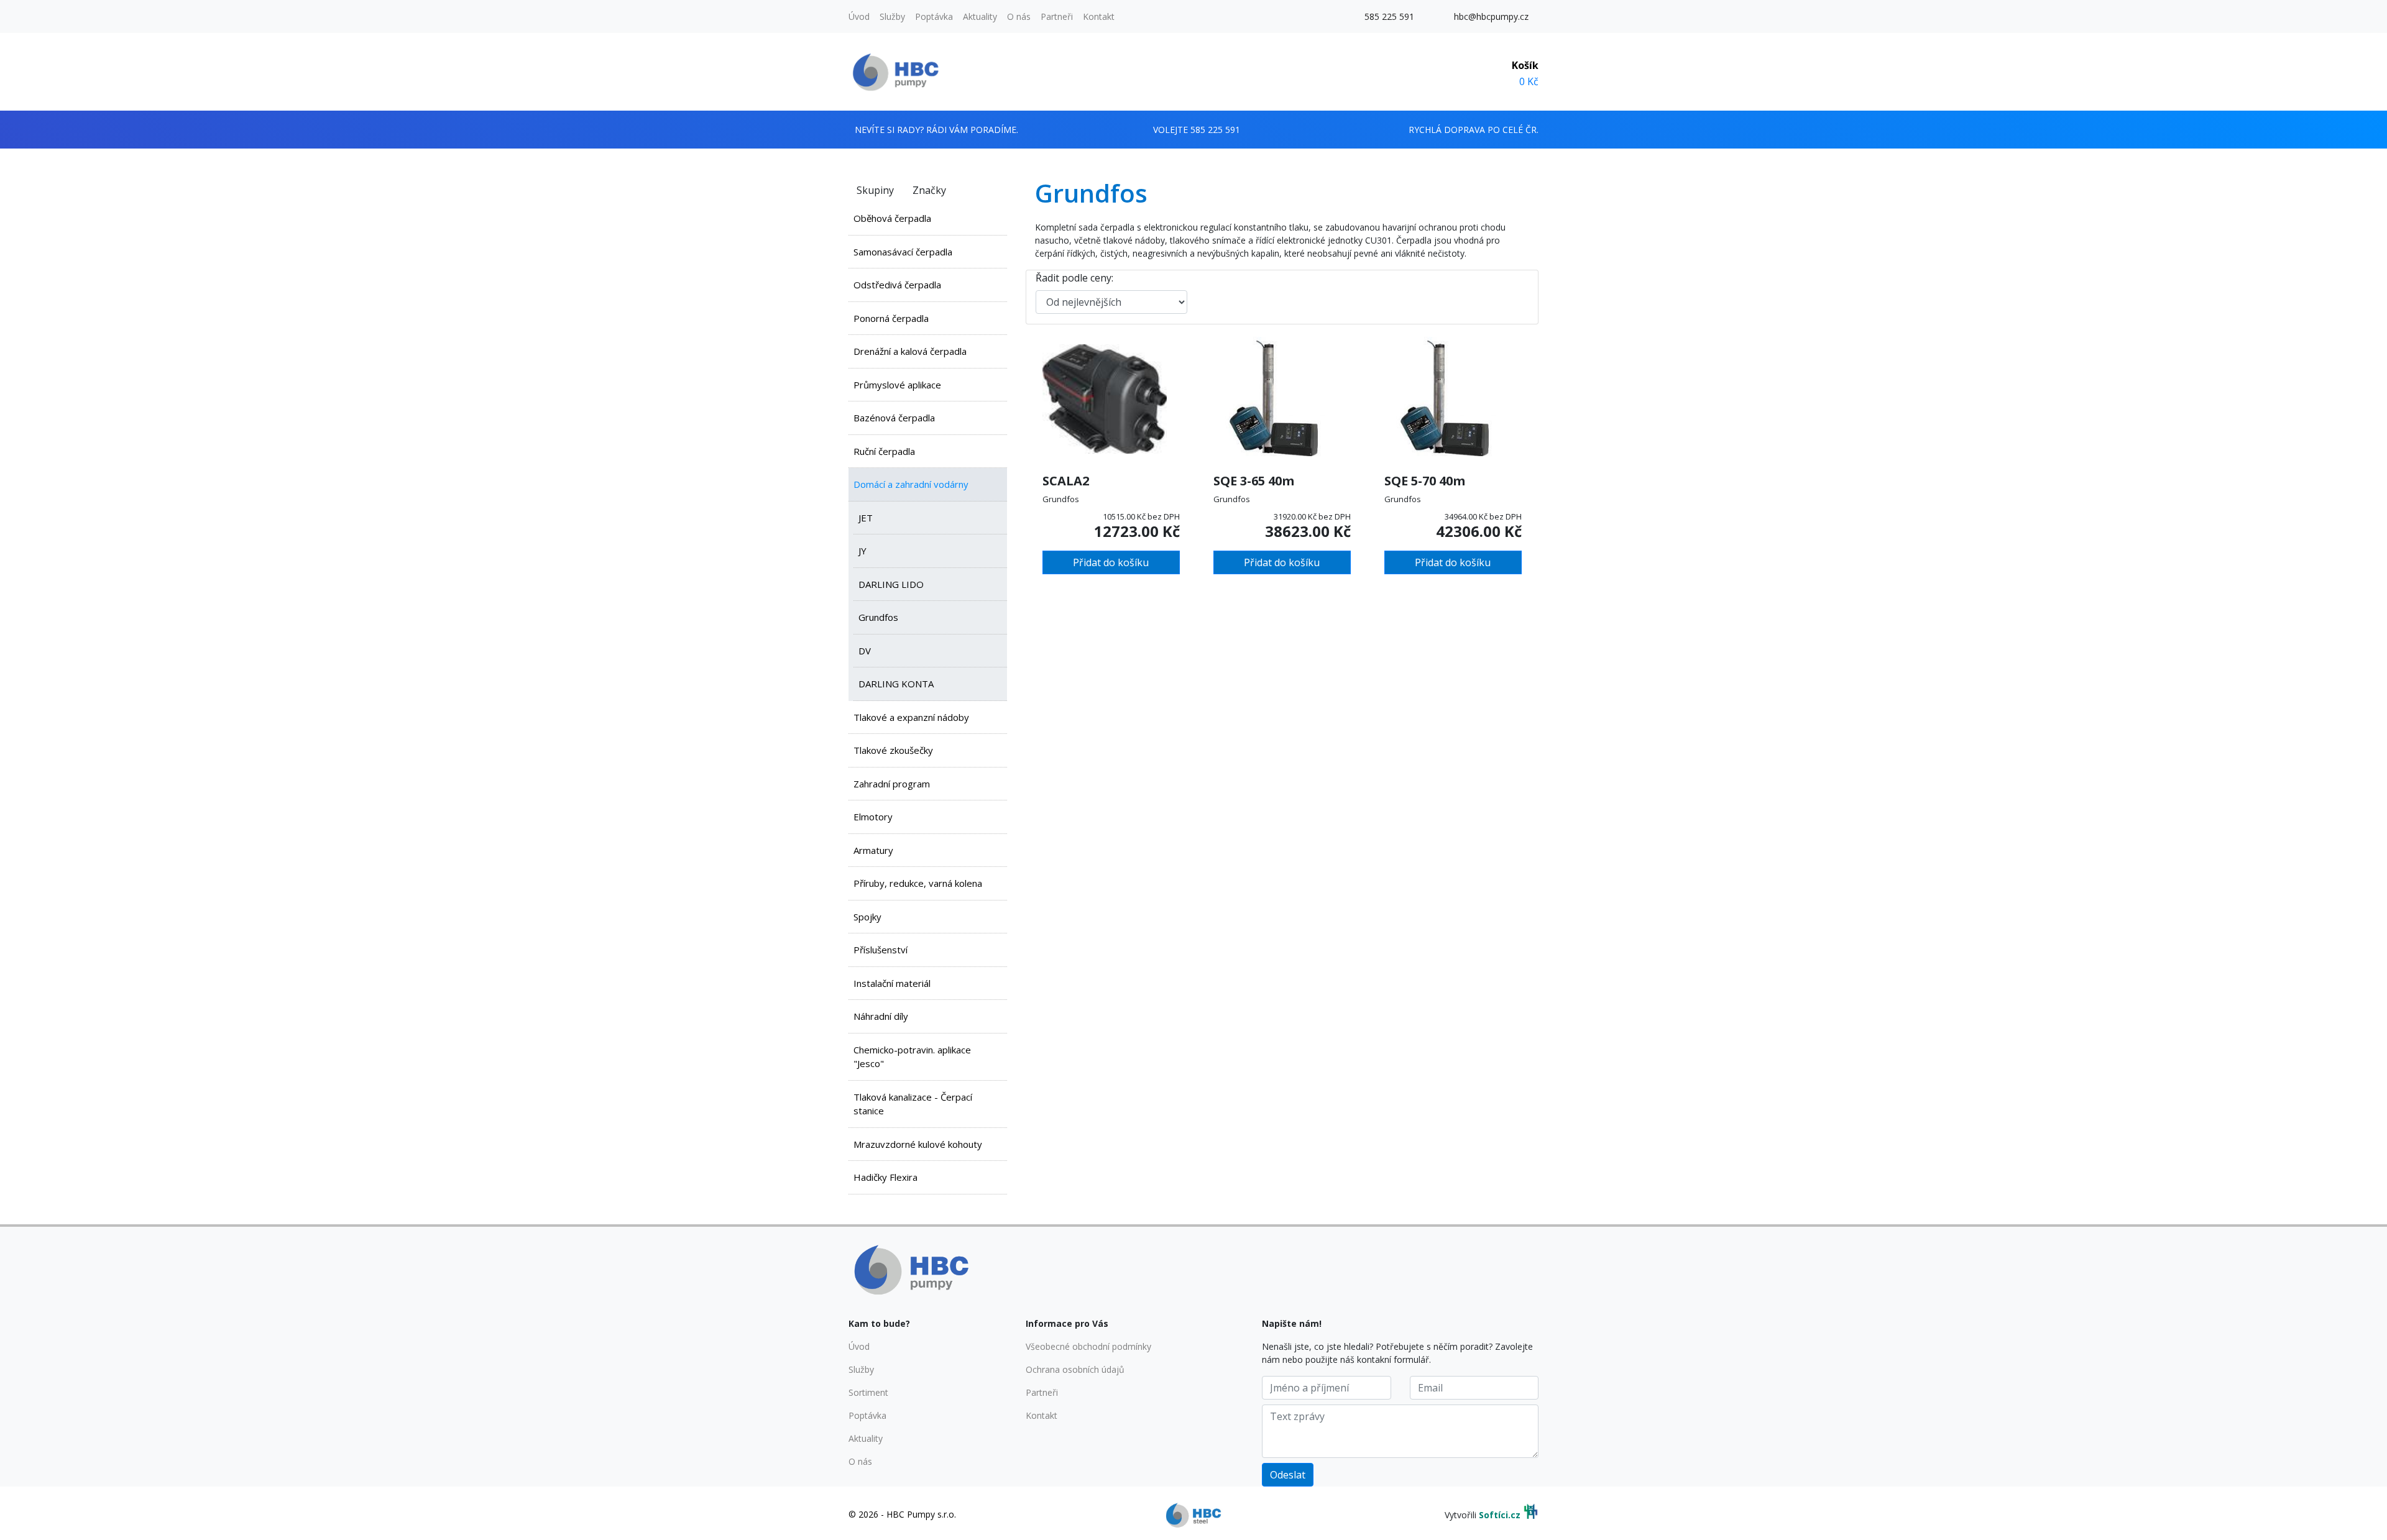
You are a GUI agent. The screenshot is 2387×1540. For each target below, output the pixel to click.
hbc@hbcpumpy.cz (1491, 16)
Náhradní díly (881, 1016)
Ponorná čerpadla (891, 318)
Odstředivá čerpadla (897, 285)
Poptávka (934, 16)
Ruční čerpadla (884, 451)
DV (865, 651)
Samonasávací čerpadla (903, 252)
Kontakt (1099, 16)
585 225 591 (1389, 16)
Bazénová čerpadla (894, 418)
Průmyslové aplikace (897, 385)
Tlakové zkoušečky (893, 750)
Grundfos (878, 617)
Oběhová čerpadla (892, 218)
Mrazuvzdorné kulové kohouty (918, 1144)
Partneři (1057, 16)
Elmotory (873, 817)
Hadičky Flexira (885, 1177)
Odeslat (1288, 1475)
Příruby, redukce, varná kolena (918, 883)
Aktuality (980, 16)
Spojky (867, 917)
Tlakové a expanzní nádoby (911, 717)
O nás (1019, 16)
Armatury (873, 850)
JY (862, 551)
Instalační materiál (892, 983)
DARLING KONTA (896, 684)
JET (866, 518)
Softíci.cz (1500, 1515)
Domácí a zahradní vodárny (911, 484)
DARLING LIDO (891, 584)
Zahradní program (892, 784)
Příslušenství (881, 950)
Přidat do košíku (1111, 562)
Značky (929, 190)
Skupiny (875, 190)
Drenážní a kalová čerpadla (910, 351)
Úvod (859, 16)
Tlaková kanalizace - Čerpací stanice (913, 1104)
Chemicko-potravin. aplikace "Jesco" (912, 1057)
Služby (892, 16)
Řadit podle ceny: (1074, 278)
